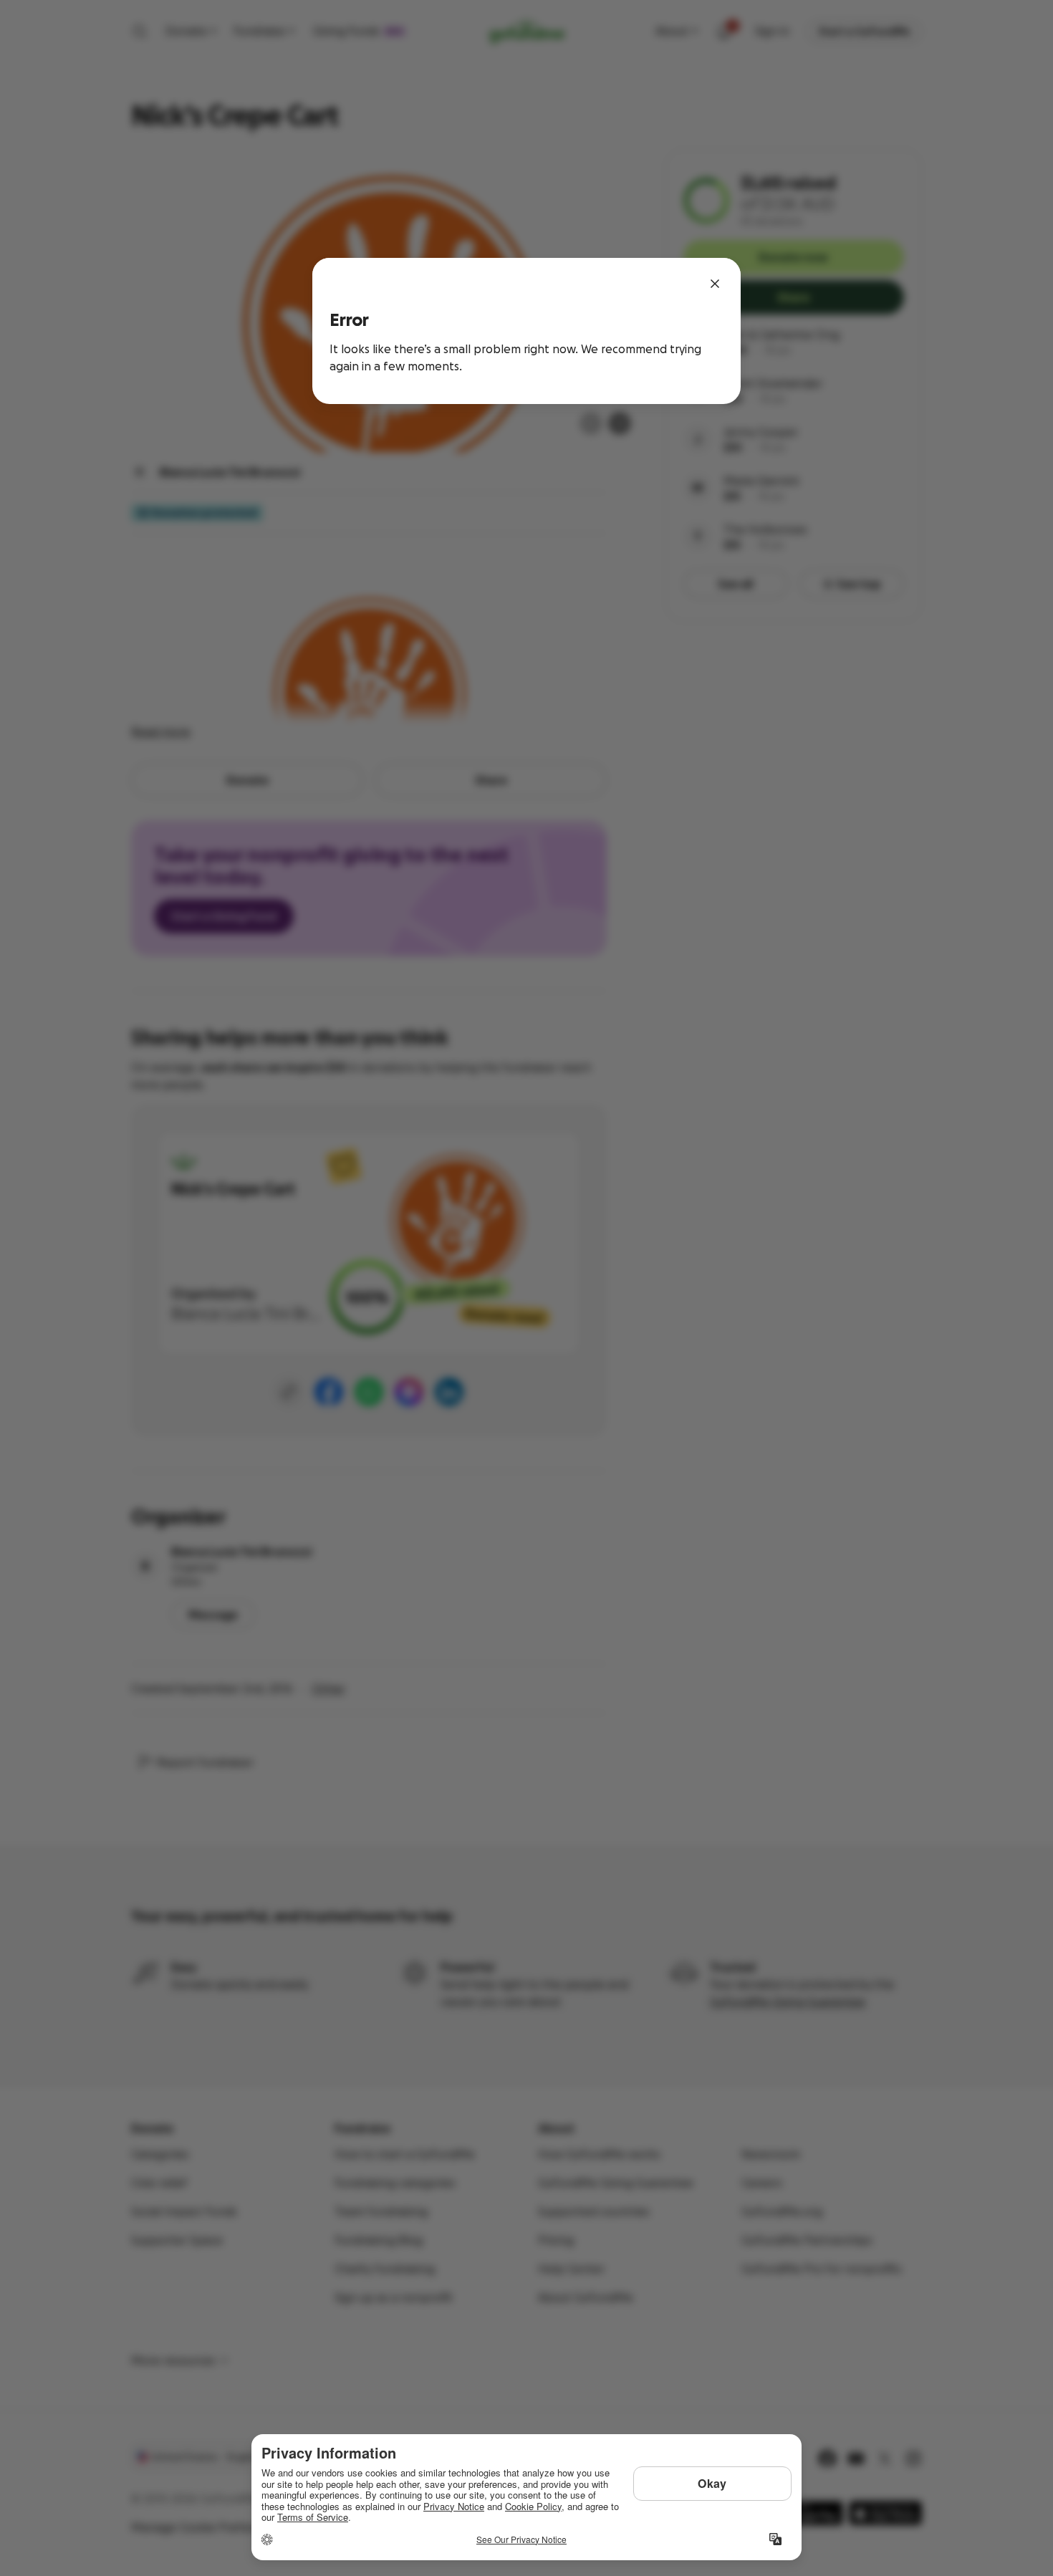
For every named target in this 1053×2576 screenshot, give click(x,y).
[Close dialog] (715, 284)
